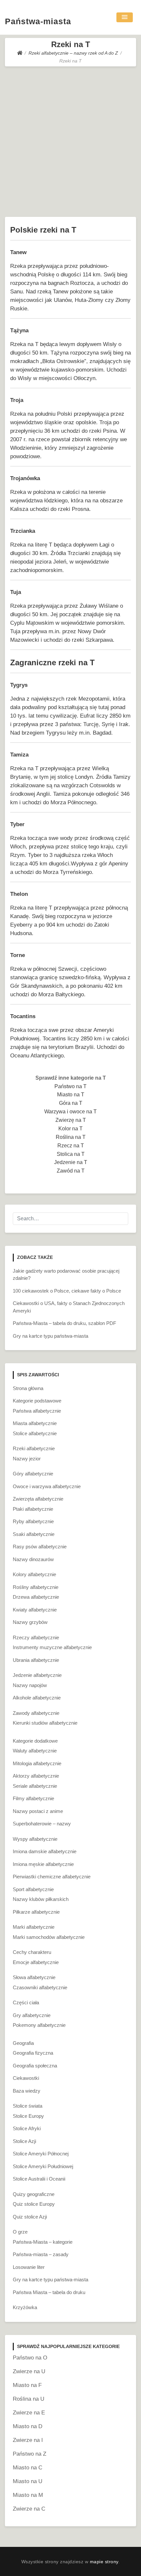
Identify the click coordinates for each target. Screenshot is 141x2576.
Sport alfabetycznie (33, 1889)
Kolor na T (70, 1129)
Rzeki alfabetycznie (34, 1448)
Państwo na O (30, 2358)
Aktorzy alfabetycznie (36, 1776)
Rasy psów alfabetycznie (40, 1547)
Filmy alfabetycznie (33, 1798)
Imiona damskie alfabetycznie (45, 1851)
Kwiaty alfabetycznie (35, 1610)
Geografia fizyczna (33, 2053)
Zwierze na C (29, 2509)
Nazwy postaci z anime (38, 1811)
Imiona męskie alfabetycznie (43, 1864)
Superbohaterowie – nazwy (42, 1824)
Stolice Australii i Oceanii (39, 2179)
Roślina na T (71, 1137)
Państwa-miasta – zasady (41, 2254)
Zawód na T (71, 1171)
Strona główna (28, 1388)
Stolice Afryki (27, 2128)
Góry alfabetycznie (33, 1474)
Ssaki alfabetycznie (34, 1534)
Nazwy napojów (30, 1685)
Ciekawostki (26, 2078)
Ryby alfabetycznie (33, 1521)
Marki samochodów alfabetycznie (49, 1937)
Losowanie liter (29, 2267)
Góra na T (71, 1103)
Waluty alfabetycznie (35, 1751)
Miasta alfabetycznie (35, 1423)
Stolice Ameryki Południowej (43, 2166)
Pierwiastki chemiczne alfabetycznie (52, 1877)
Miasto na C (28, 2468)
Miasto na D (28, 2426)
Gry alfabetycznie (32, 2015)
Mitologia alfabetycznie (37, 1763)
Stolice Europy (28, 2116)
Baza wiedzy (27, 2091)
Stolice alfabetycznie (35, 1433)
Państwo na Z (30, 2454)
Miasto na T (71, 1095)
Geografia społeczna (35, 2066)
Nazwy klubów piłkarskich (41, 1899)
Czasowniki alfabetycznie (40, 1987)
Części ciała (26, 2002)
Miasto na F (27, 2385)
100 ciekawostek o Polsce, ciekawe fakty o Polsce (67, 1291)
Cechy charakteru (32, 1952)
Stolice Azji (24, 2141)
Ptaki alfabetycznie (33, 1509)
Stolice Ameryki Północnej (41, 2154)
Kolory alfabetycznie (34, 1574)
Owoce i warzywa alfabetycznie (47, 1486)
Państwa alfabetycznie (37, 1411)
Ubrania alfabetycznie (36, 1660)
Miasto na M (28, 2495)
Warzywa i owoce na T (70, 1112)
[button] (125, 17)
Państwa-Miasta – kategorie (43, 2242)
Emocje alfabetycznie (36, 1962)
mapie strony (104, 2562)
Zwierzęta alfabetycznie (38, 1499)
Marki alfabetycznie (34, 1927)
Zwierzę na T (71, 1120)
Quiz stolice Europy (34, 2204)
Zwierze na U (29, 2371)
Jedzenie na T (71, 1162)
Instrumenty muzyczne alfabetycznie (52, 1647)
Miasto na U (28, 2481)
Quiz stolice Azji (30, 2217)
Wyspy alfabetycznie (35, 1839)
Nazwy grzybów (30, 1622)
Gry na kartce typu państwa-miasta (50, 1336)
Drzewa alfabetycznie (36, 1597)
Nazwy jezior (27, 1459)
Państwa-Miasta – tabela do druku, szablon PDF (64, 1323)
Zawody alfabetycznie (36, 1713)
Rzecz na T (71, 1146)
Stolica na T (71, 1154)
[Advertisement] (70, 140)
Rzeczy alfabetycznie (36, 1637)
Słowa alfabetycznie (34, 1977)
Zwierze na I (28, 2440)
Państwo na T (70, 1086)
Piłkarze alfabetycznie (36, 1912)
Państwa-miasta (38, 21)
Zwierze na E (29, 2413)
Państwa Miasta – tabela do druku (49, 2292)
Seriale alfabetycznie (35, 1786)
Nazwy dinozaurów (33, 1559)
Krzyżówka (25, 2307)
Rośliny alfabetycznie (36, 1587)
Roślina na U (29, 2399)
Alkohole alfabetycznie (37, 1698)
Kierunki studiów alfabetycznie (45, 1723)
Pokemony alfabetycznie (39, 2025)
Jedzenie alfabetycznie (37, 1675)
